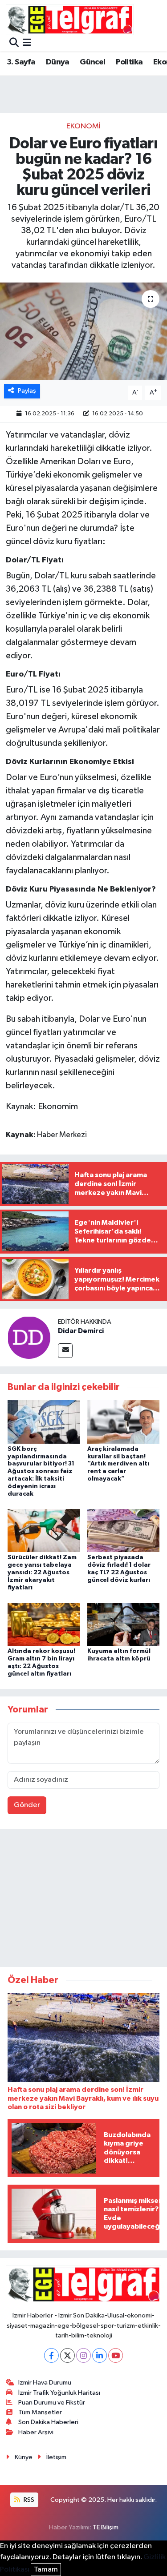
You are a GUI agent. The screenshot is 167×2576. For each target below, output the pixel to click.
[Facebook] (51, 2355)
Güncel (92, 62)
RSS (28, 2500)
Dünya (58, 62)
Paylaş (27, 391)
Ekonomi (83, 126)
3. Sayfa (21, 62)
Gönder (27, 1805)
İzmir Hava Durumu (45, 2383)
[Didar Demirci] (29, 1337)
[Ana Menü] (27, 43)
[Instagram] (83, 2355)
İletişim (56, 2457)
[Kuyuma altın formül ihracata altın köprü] (123, 1624)
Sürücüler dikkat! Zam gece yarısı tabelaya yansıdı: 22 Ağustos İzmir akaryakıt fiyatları (42, 1572)
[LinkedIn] (100, 2355)
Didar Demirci (81, 1331)
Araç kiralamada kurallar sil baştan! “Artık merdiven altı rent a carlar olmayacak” (118, 1464)
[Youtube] (116, 2355)
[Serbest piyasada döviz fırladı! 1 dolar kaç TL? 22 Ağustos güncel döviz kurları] (123, 1531)
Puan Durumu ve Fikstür (52, 2403)
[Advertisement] (84, 1900)
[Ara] (14, 43)
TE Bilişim (106, 2527)
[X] (67, 2355)
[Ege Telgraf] (70, 20)
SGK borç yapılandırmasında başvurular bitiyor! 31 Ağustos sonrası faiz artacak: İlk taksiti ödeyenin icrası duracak (41, 1471)
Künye (24, 2457)
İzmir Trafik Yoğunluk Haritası (59, 2393)
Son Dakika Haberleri (48, 2422)
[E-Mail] (65, 1351)
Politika (129, 62)
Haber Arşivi (36, 2432)
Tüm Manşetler (40, 2412)
